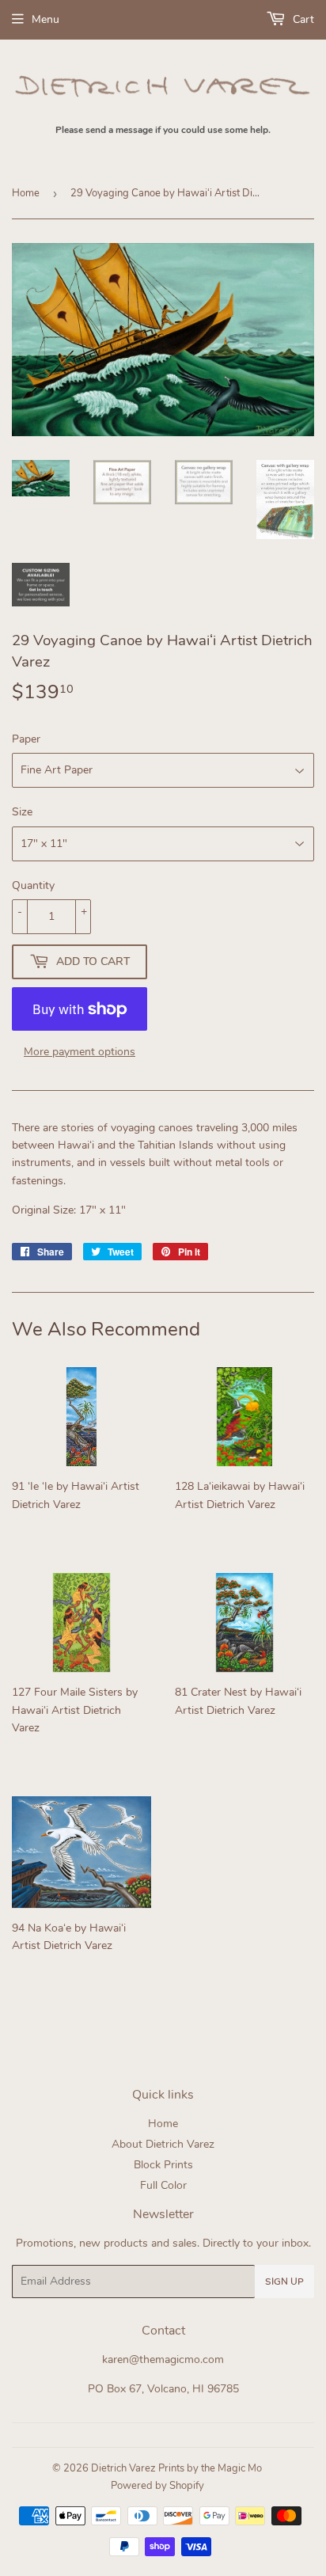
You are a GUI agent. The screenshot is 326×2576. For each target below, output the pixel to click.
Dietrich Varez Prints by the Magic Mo (176, 2468)
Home (26, 193)
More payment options (80, 1052)
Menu (45, 19)
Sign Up (284, 2282)
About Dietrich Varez (163, 2144)
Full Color (163, 2185)
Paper (26, 739)
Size (22, 812)
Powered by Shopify (157, 2486)
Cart (302, 19)
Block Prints (163, 2165)
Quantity (33, 885)
